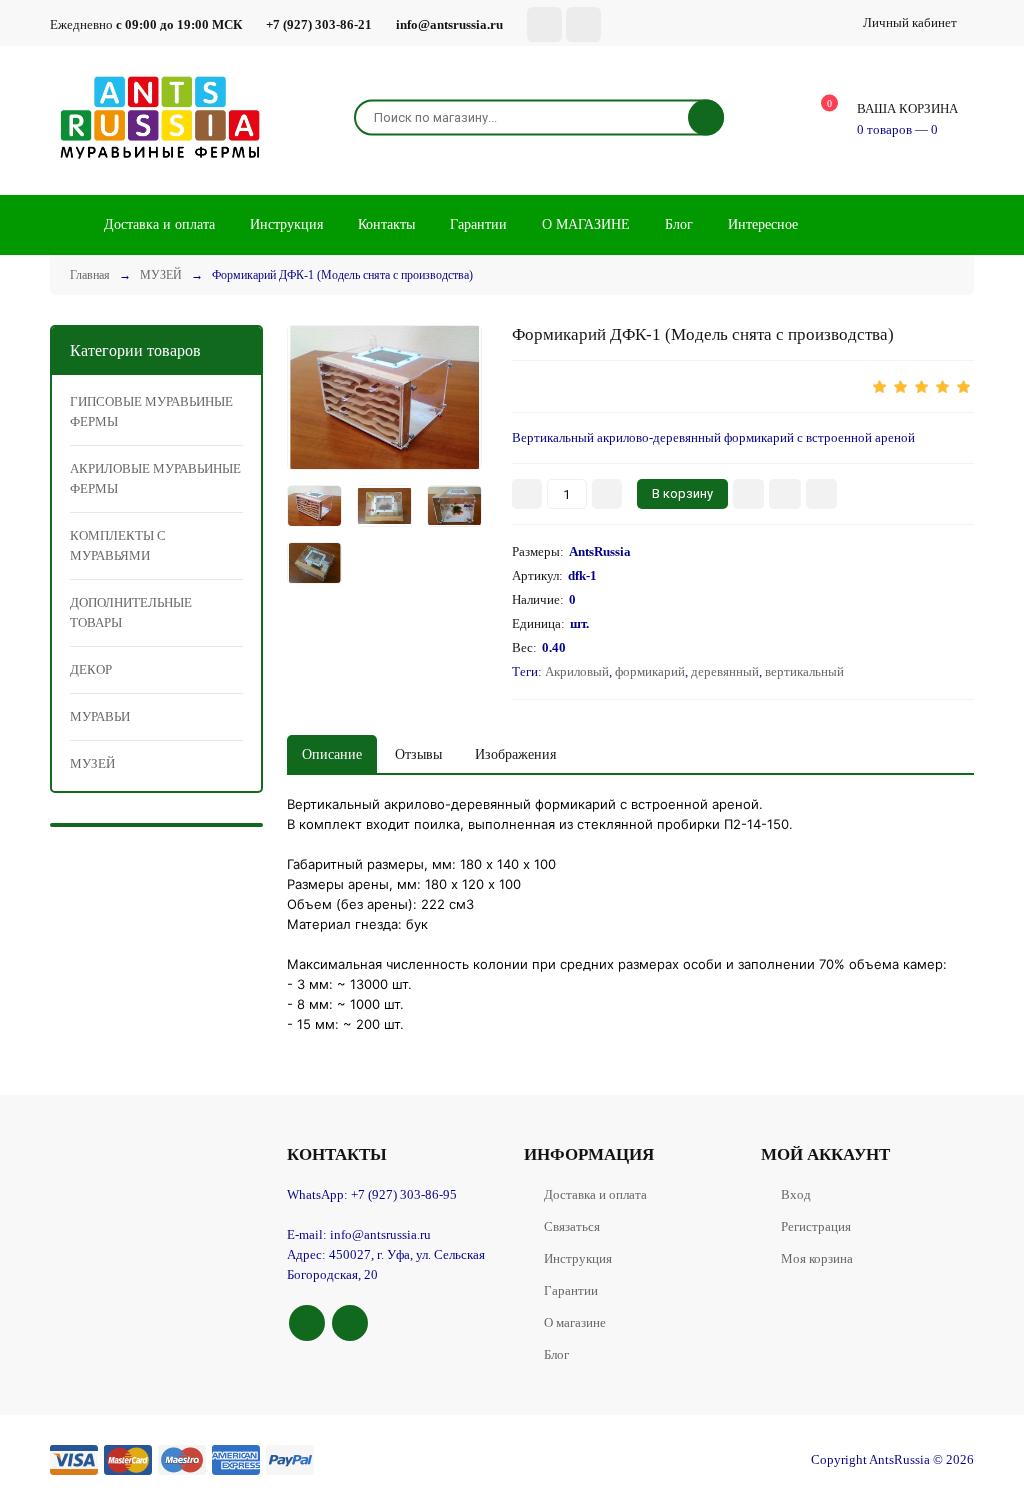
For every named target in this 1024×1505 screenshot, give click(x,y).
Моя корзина (817, 1258)
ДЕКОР (91, 669)
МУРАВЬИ (100, 716)
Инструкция (578, 1258)
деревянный (725, 671)
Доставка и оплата (595, 1194)
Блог (556, 1354)
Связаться (572, 1226)
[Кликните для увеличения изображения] (384, 397)
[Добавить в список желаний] (785, 494)
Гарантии (571, 1290)
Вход (796, 1194)
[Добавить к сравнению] (821, 494)
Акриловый (577, 671)
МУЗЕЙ (92, 763)
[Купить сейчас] (748, 494)
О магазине (575, 1322)
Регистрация (816, 1226)
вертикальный (804, 671)
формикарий (650, 671)
